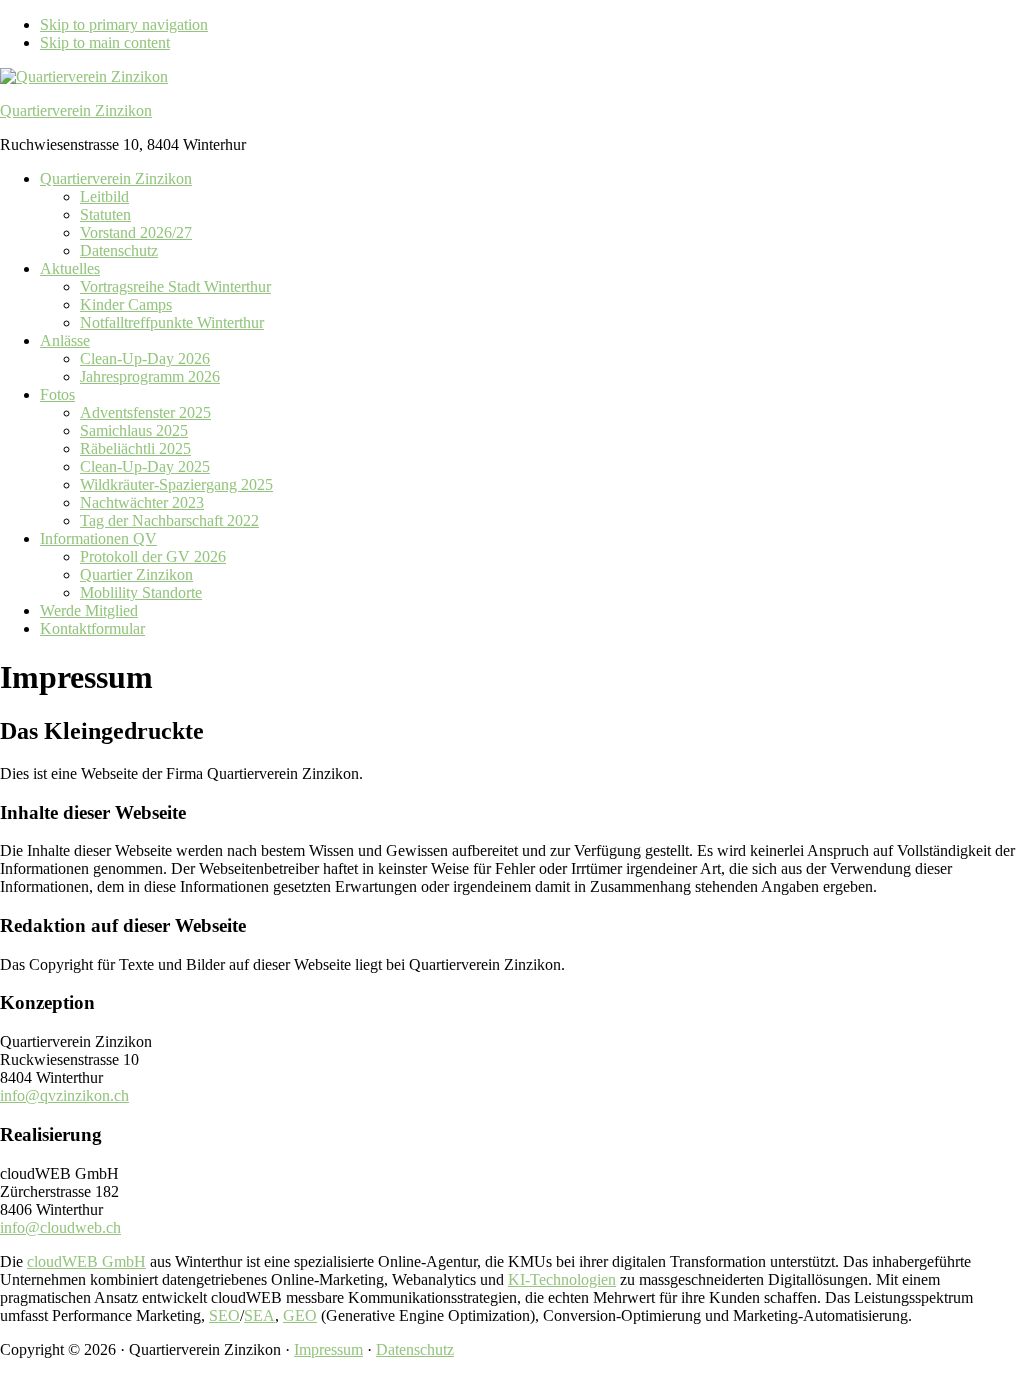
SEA (259, 1315)
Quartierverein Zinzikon (76, 110)
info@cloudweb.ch (60, 1227)
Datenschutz (415, 1349)
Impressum (328, 1349)
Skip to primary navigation (124, 24)
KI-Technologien (562, 1279)
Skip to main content (105, 42)
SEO (224, 1315)
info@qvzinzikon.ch (64, 1095)
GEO (300, 1315)
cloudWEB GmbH (86, 1261)
